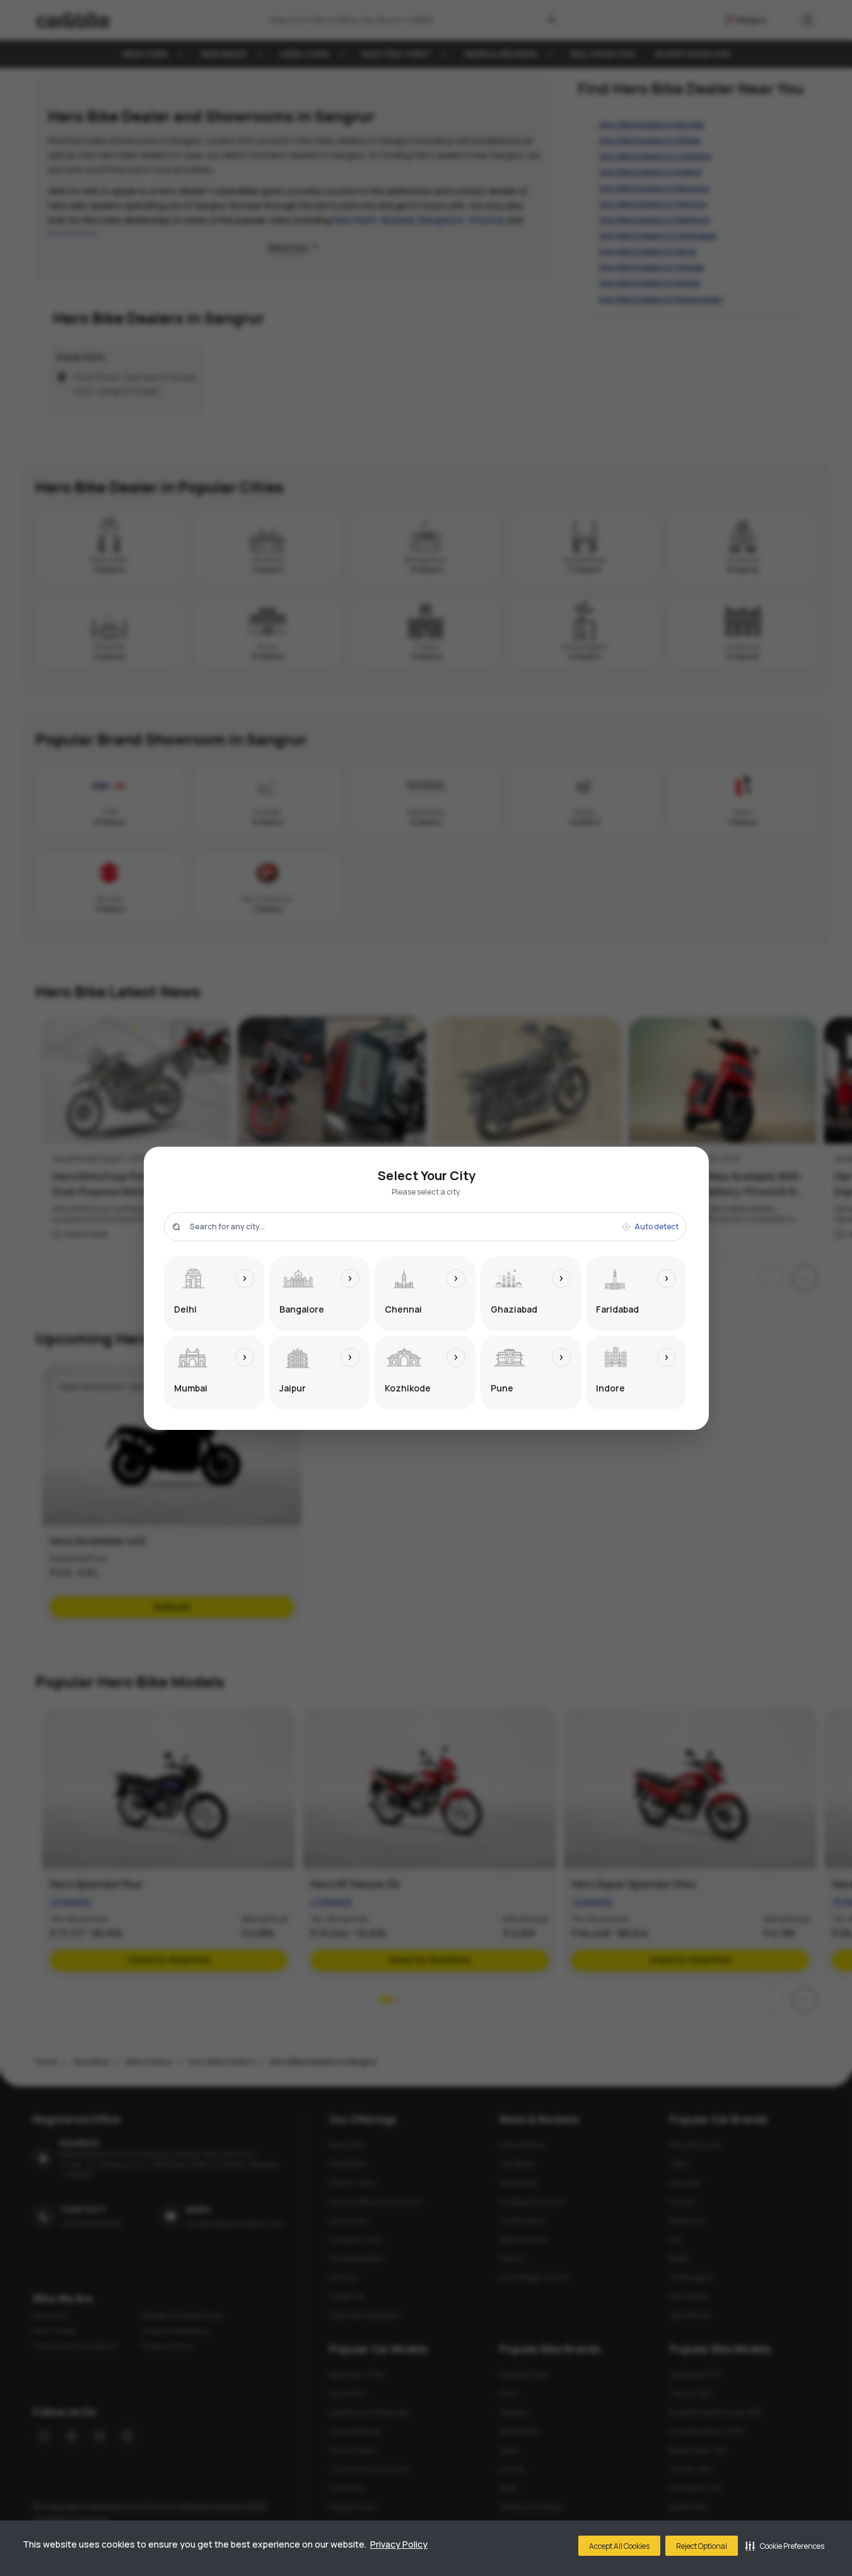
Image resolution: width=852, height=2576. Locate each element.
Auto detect (657, 1227)
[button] (785, 2546)
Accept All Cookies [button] (619, 2546)
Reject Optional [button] (702, 2546)
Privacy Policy (399, 2544)
